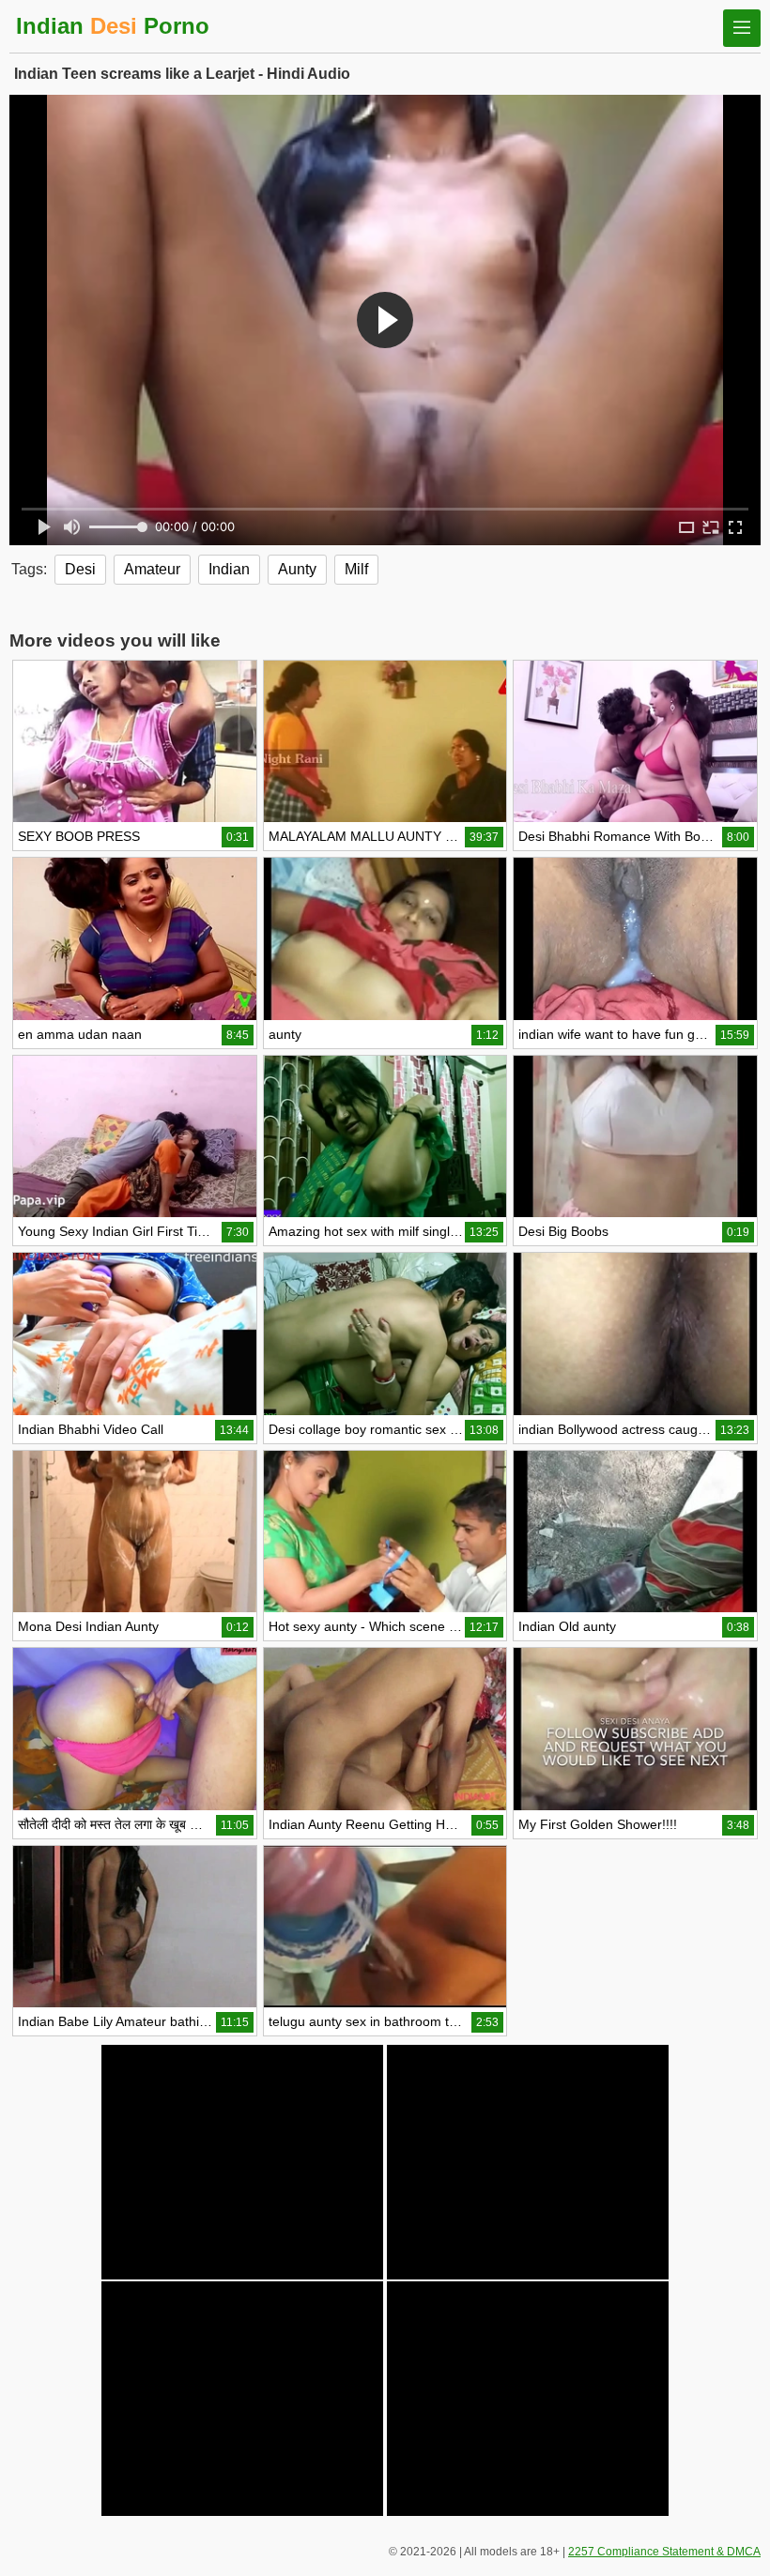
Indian (229, 569)
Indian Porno (113, 26)
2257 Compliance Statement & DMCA (664, 2552)
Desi (80, 569)
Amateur (152, 569)
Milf (356, 569)
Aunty (297, 569)
